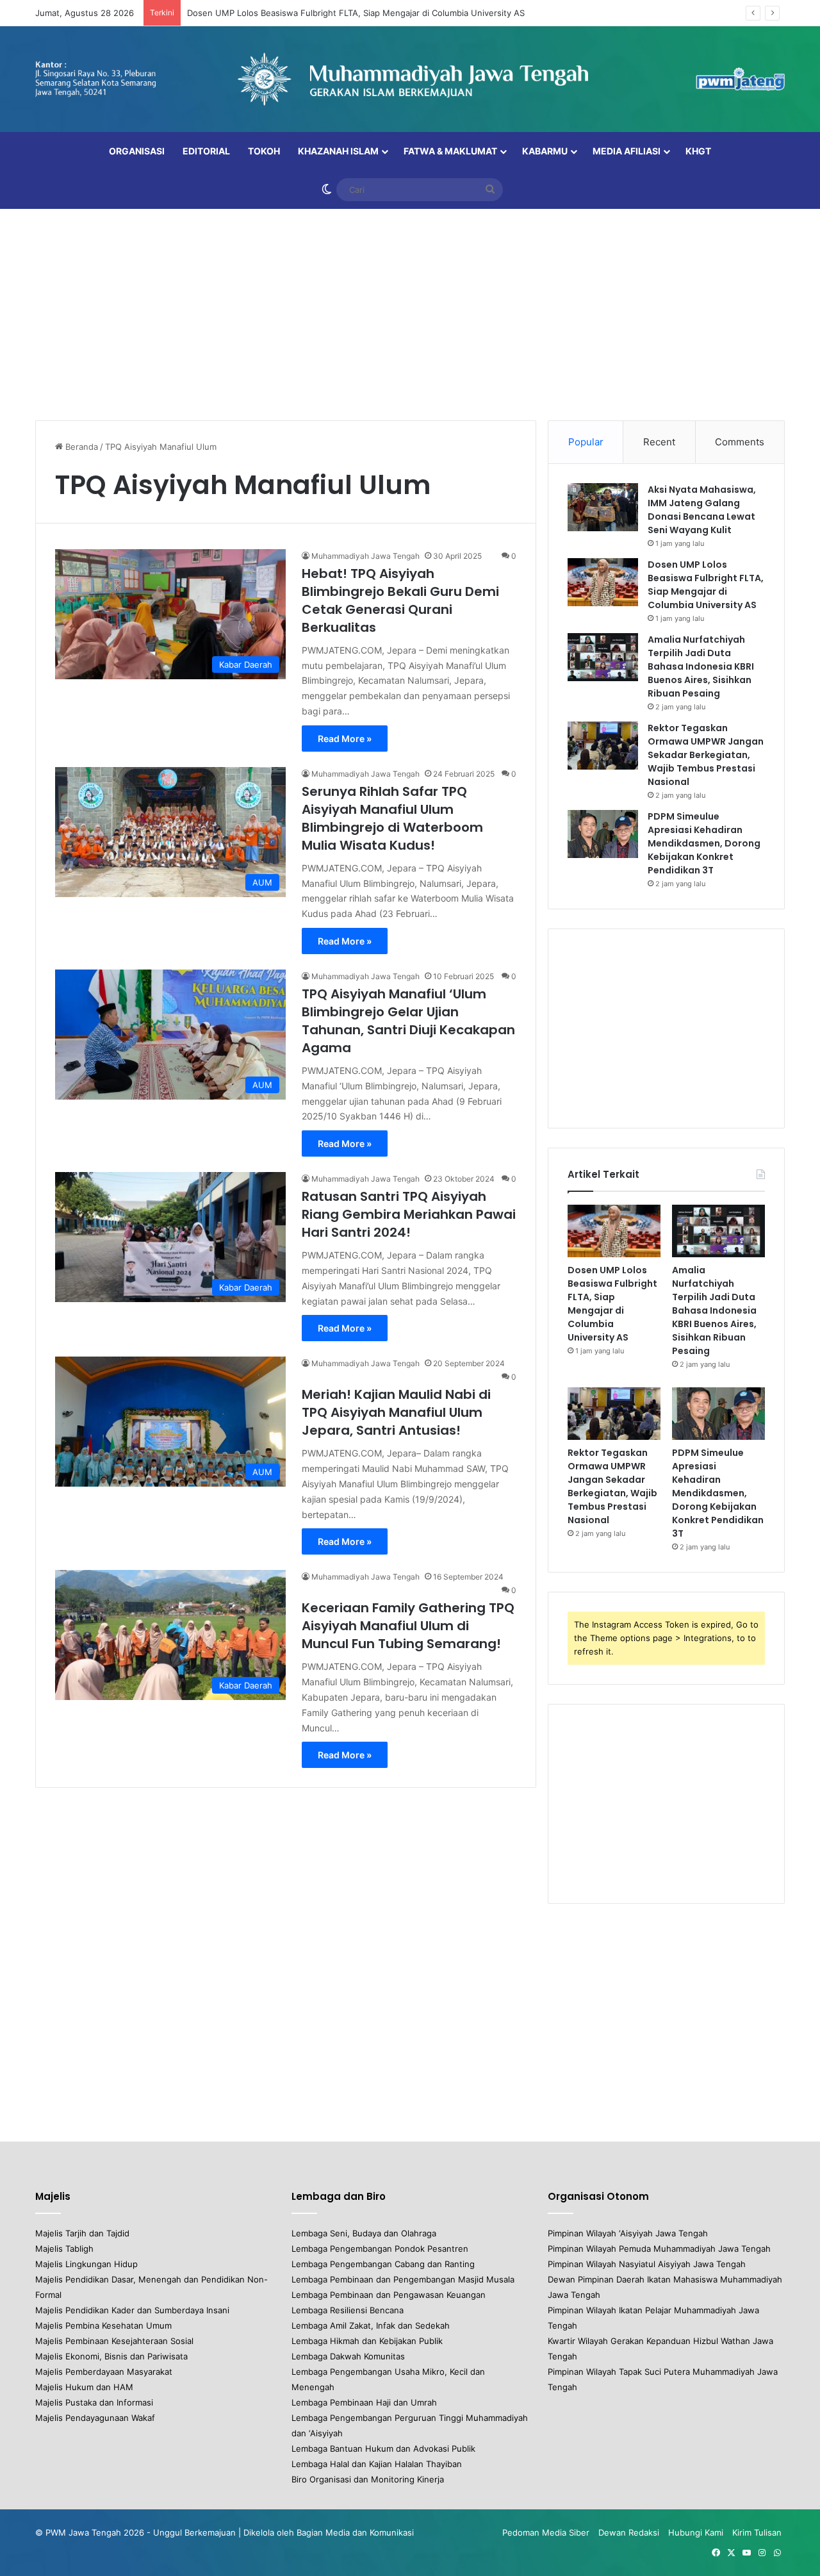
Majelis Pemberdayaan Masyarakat (104, 2372)
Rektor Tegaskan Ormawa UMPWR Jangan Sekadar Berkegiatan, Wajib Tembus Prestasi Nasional (706, 755)
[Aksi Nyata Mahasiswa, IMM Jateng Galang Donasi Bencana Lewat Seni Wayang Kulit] (603, 507)
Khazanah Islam (338, 151)
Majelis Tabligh (64, 2249)
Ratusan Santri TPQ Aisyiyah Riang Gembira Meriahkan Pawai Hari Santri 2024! (409, 1214)
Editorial (206, 151)
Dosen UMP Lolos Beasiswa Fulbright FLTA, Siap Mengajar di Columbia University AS (356, 13)
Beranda (80, 447)
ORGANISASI (137, 151)
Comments (740, 442)
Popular (586, 442)
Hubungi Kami (696, 2532)
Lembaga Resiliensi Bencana (348, 2310)
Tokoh (264, 151)
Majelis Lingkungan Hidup (86, 2264)
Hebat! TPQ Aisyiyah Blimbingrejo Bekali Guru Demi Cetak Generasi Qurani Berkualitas (400, 600)
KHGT (698, 151)
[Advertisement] (410, 311)
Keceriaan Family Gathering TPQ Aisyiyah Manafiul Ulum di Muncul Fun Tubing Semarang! (408, 1626)
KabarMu (545, 151)
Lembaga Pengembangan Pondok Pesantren (380, 2249)
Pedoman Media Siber (546, 2532)
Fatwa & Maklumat (450, 151)
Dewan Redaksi (629, 2532)
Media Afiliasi (627, 151)
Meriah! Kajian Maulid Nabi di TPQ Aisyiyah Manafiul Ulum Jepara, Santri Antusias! (396, 1412)
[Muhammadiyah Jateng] (410, 79)
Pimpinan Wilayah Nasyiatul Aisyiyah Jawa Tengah (647, 2264)
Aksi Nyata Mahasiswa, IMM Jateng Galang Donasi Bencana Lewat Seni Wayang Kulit (702, 510)
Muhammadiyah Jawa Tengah (365, 556)
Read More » (345, 739)
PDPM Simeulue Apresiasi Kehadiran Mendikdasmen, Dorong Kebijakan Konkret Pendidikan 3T (704, 843)
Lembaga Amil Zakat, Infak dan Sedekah (371, 2325)
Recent (659, 442)
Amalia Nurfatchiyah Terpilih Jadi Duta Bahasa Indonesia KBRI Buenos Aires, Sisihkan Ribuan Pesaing (701, 666)
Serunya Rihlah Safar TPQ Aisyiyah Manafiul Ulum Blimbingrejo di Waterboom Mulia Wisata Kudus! (392, 818)
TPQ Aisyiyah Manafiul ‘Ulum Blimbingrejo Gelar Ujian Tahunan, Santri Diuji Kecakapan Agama (408, 1021)
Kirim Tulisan (757, 2532)
